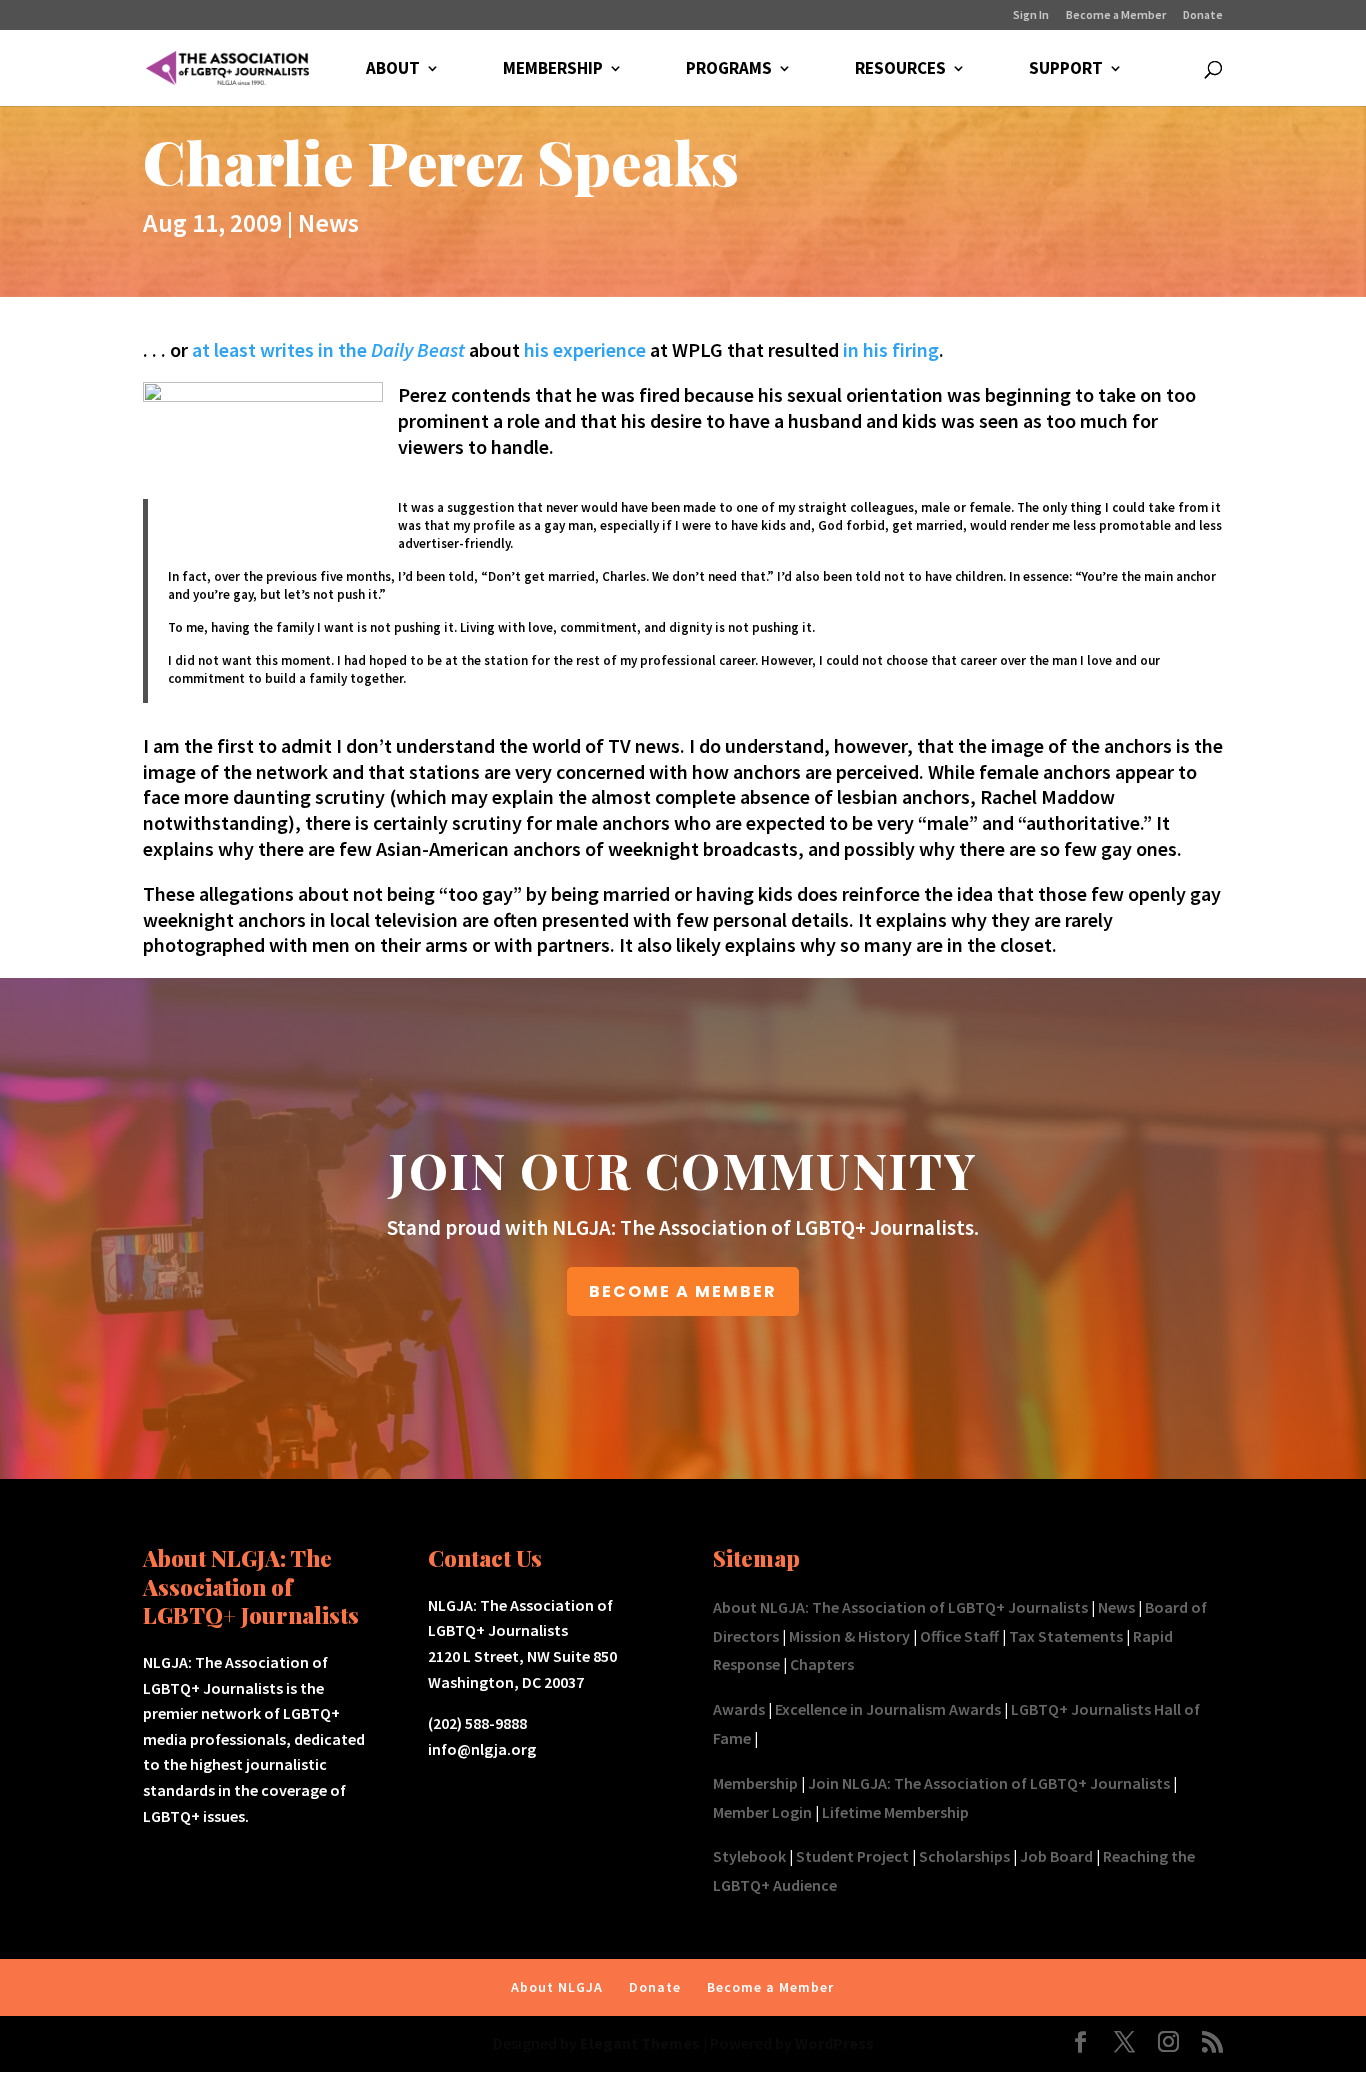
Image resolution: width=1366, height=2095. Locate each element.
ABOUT (393, 70)
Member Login (762, 1812)
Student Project (852, 1856)
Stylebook (749, 1856)
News (328, 222)
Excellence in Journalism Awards (888, 1709)
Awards (739, 1709)
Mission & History (849, 1636)
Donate (1203, 15)
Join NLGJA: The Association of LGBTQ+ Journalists (989, 1783)
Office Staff (959, 1636)
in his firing (891, 349)
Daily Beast (418, 349)
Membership (755, 1783)
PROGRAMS (729, 70)
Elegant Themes (640, 2043)
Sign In (1031, 15)
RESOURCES (900, 70)
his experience (583, 349)
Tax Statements (1066, 1636)
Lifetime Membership (895, 1812)
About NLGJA (557, 1987)
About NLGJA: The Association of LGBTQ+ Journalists (900, 1607)
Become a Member (1116, 15)
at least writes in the (281, 349)
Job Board (1056, 1856)
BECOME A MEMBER (683, 1291)
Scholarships (964, 1856)
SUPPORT (1066, 70)
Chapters (822, 1664)
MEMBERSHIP (553, 70)
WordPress (834, 2043)
